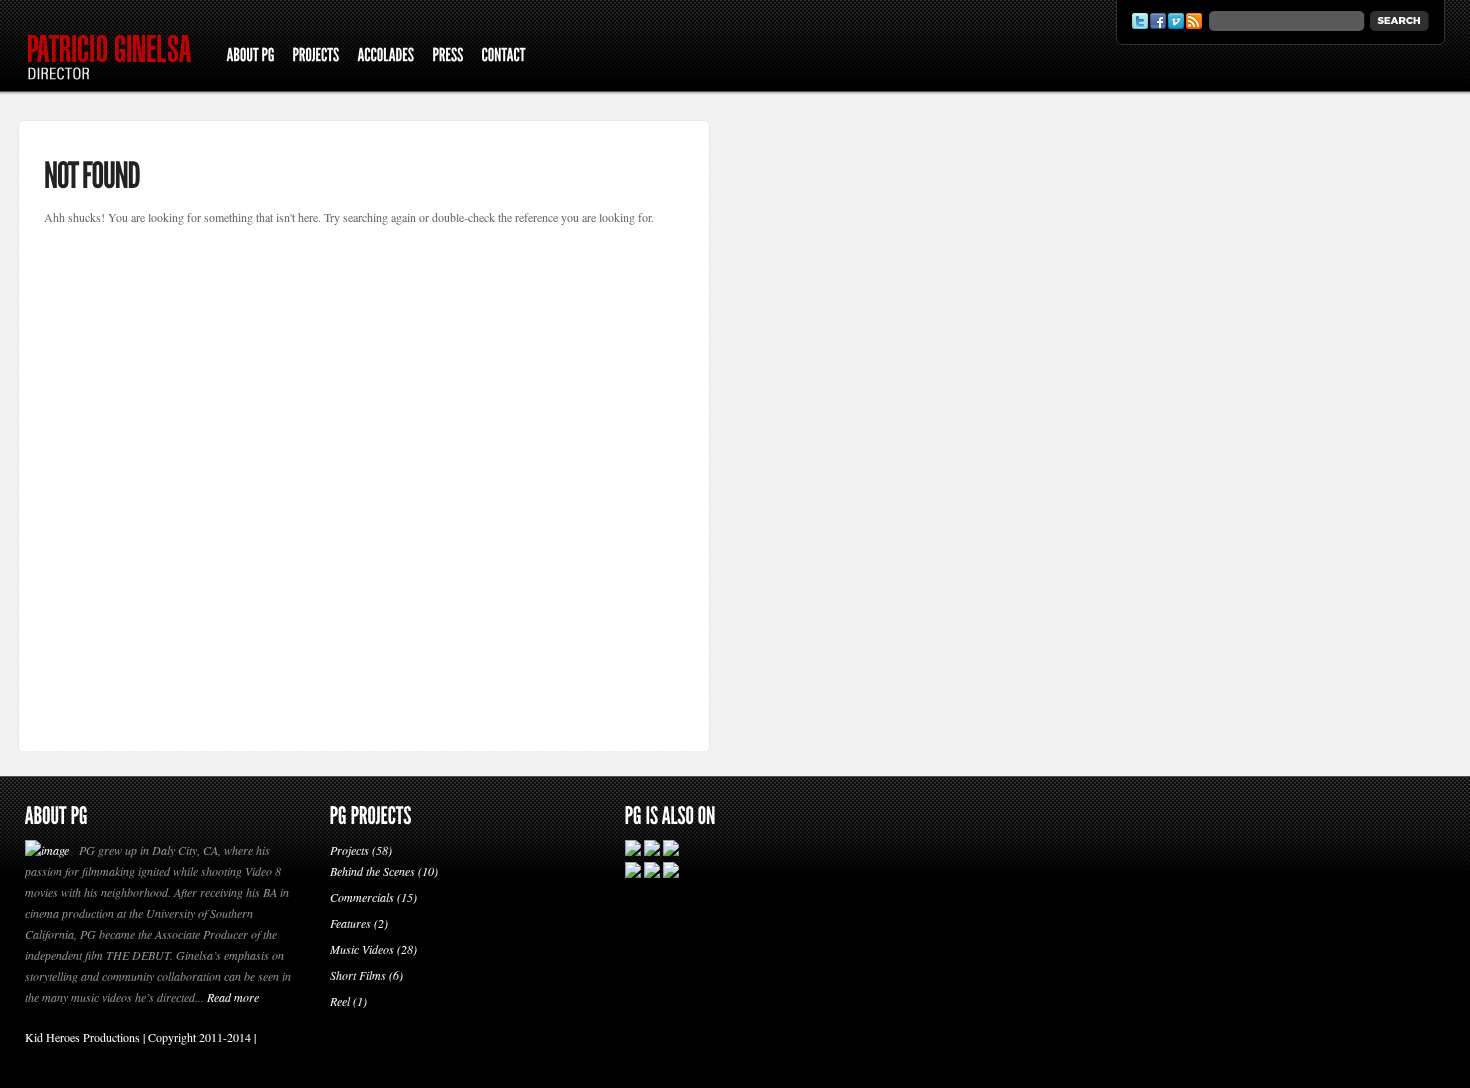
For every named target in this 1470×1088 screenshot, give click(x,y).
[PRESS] (447, 57)
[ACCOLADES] (385, 57)
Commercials (362, 897)
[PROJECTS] (315, 57)
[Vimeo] (1176, 21)
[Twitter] (1140, 21)
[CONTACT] (503, 57)
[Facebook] (1158, 21)
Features (350, 923)
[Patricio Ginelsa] (116, 85)
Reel (340, 1001)
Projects (349, 850)
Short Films (358, 975)
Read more (233, 997)
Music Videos (362, 949)
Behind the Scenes (372, 871)
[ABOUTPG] (250, 57)
